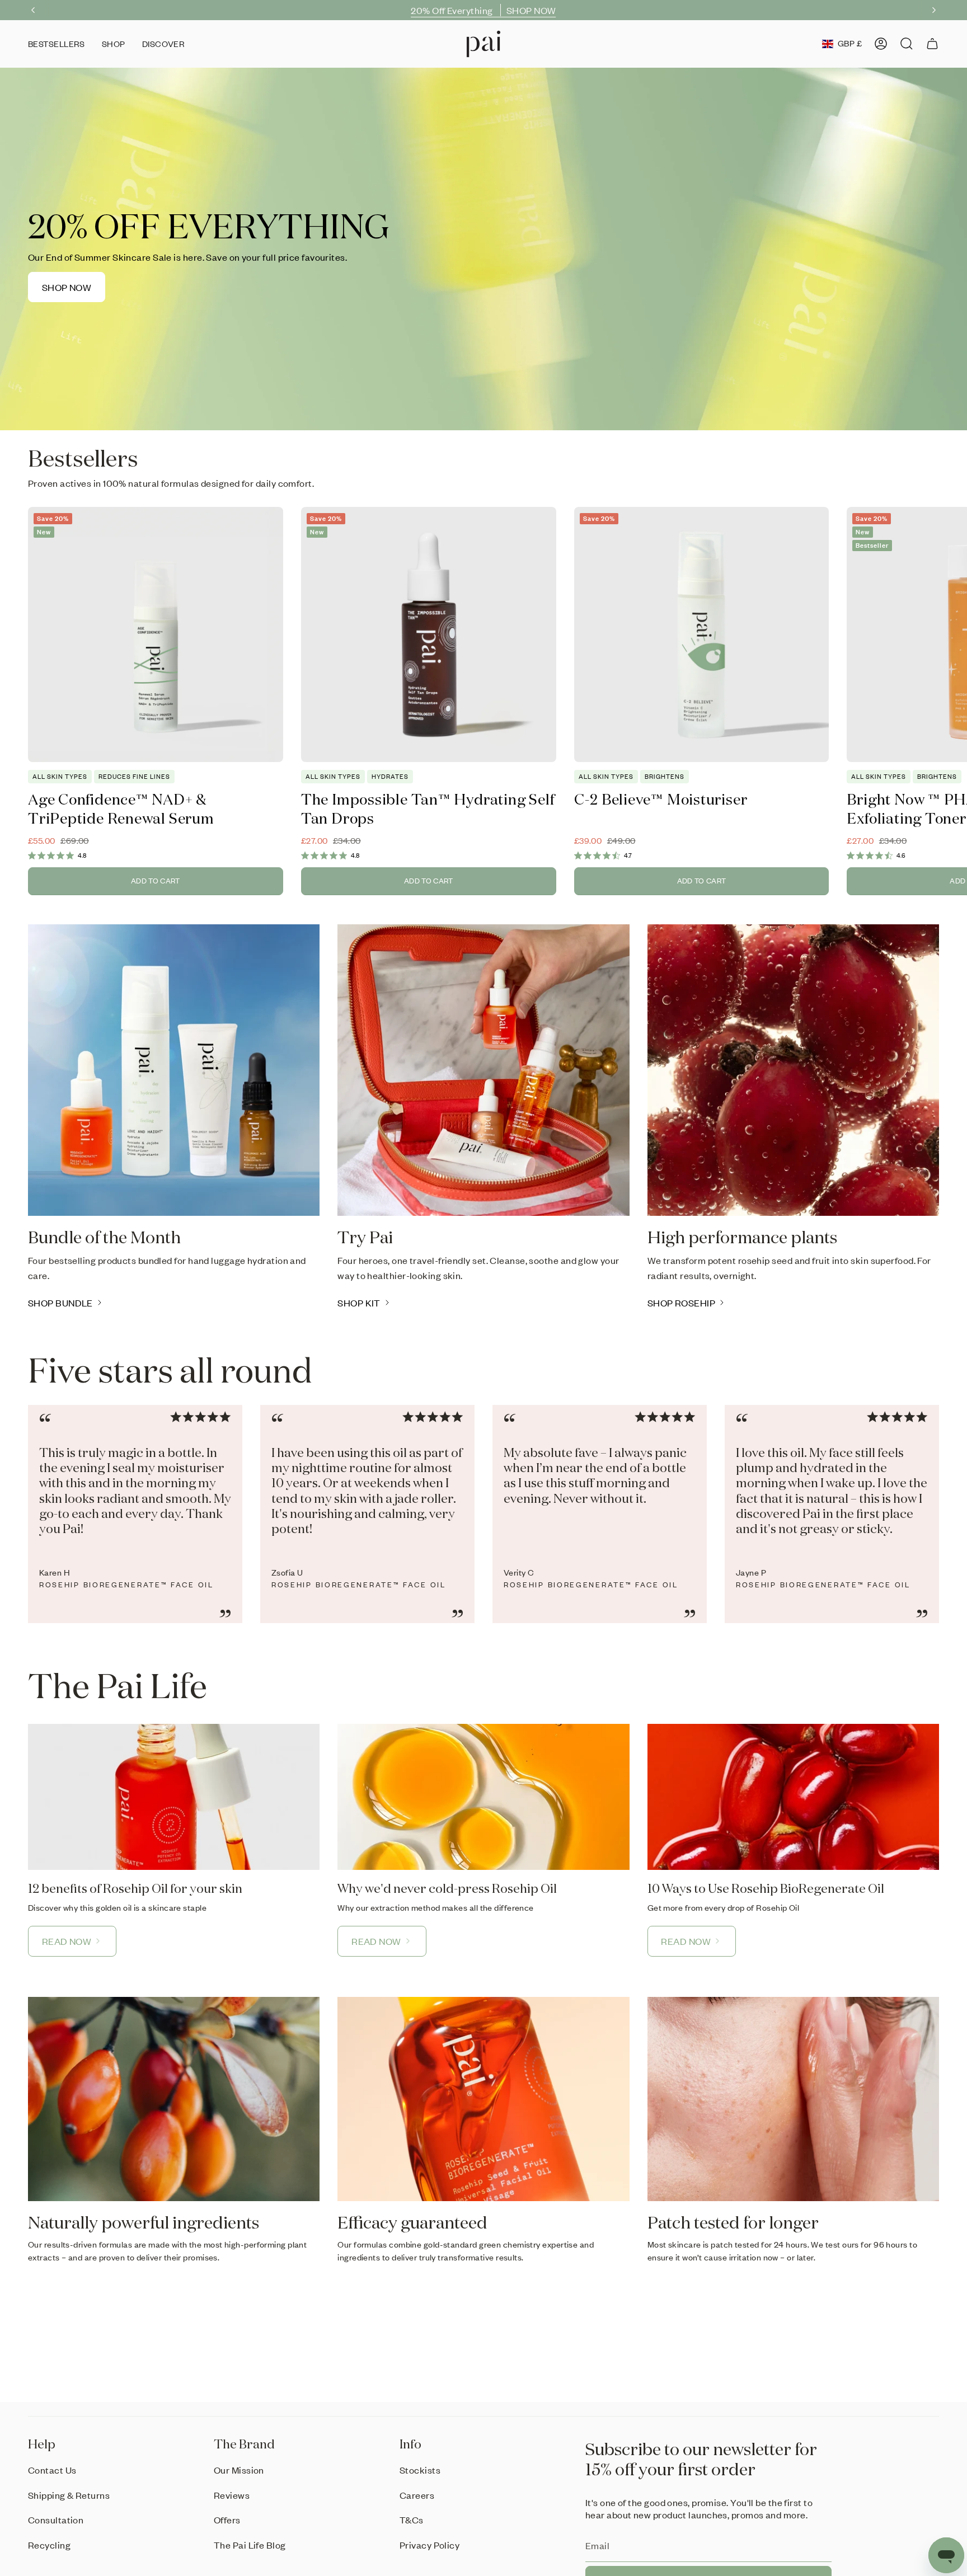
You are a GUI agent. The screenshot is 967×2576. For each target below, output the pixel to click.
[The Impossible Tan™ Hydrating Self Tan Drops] (429, 634)
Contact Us (52, 2470)
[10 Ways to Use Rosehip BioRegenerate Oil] (793, 1797)
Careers (417, 2495)
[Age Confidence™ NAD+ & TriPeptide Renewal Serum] (156, 634)
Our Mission (239, 2470)
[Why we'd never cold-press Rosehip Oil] (483, 1797)
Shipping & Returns (69, 2495)
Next (950, 634)
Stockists (420, 2470)
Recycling (49, 2545)
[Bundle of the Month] (174, 1070)
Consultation (56, 2519)
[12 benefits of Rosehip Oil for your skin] (174, 1797)
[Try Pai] (483, 1070)
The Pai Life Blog (250, 2545)
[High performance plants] (793, 1070)
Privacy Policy (429, 2545)
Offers (227, 2519)
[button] (114, 44)
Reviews (232, 2495)
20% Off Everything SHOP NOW (483, 10)
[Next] (934, 10)
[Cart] (932, 44)
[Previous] (33, 10)
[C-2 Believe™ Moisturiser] (702, 634)
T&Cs (412, 2519)
